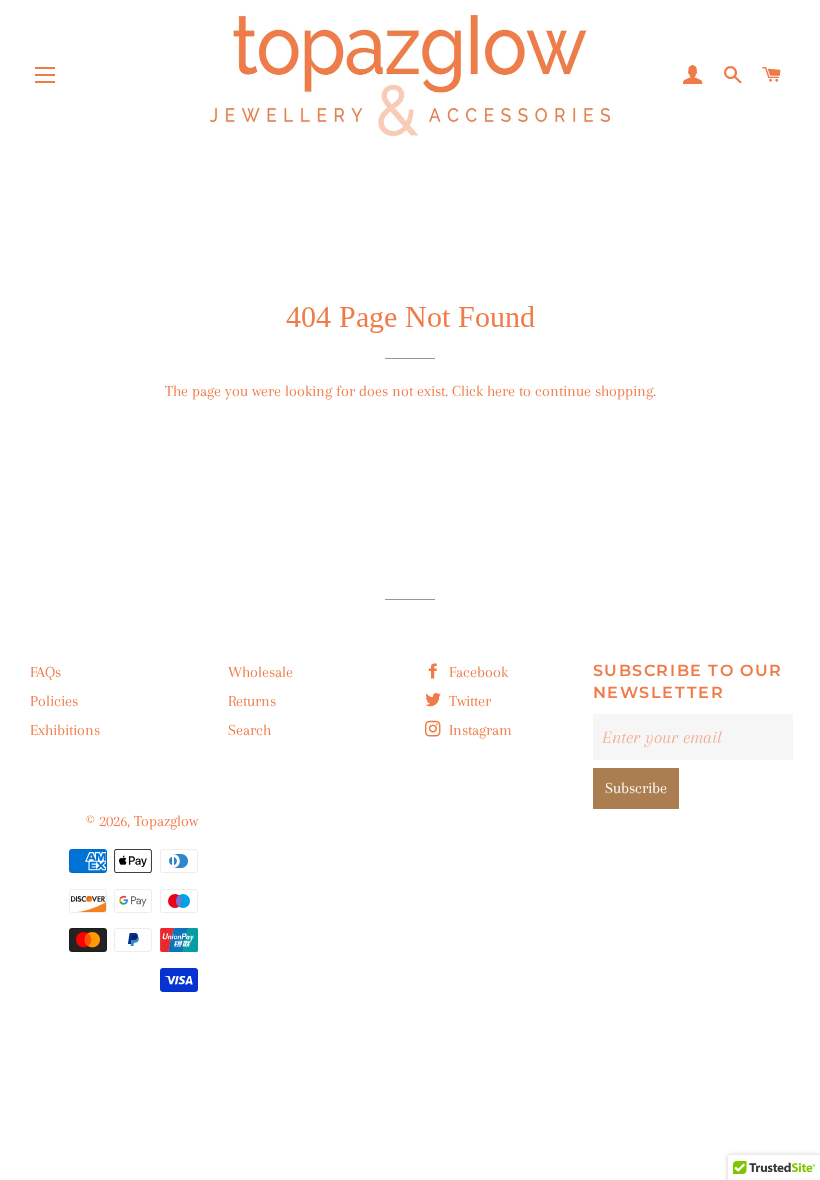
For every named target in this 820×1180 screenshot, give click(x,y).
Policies (54, 701)
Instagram (478, 730)
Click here (483, 391)
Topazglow (166, 821)
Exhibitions (65, 730)
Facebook (476, 672)
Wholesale (260, 672)
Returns (252, 701)
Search (249, 730)
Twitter (468, 701)
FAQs (45, 672)
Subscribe (636, 788)
